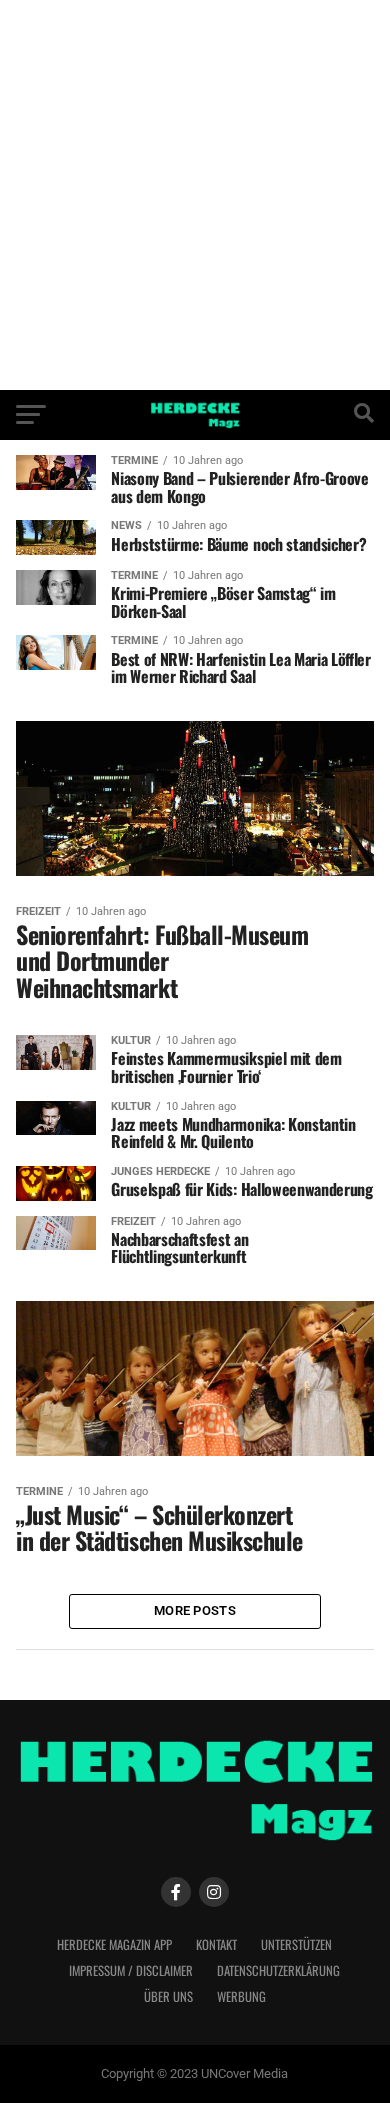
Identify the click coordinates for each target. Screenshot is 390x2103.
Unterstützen (296, 1944)
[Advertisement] (195, 195)
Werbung (241, 1996)
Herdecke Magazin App (114, 1944)
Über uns (168, 1996)
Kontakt (216, 1944)
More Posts (195, 1610)
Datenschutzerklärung (278, 1970)
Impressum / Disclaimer (131, 1970)
